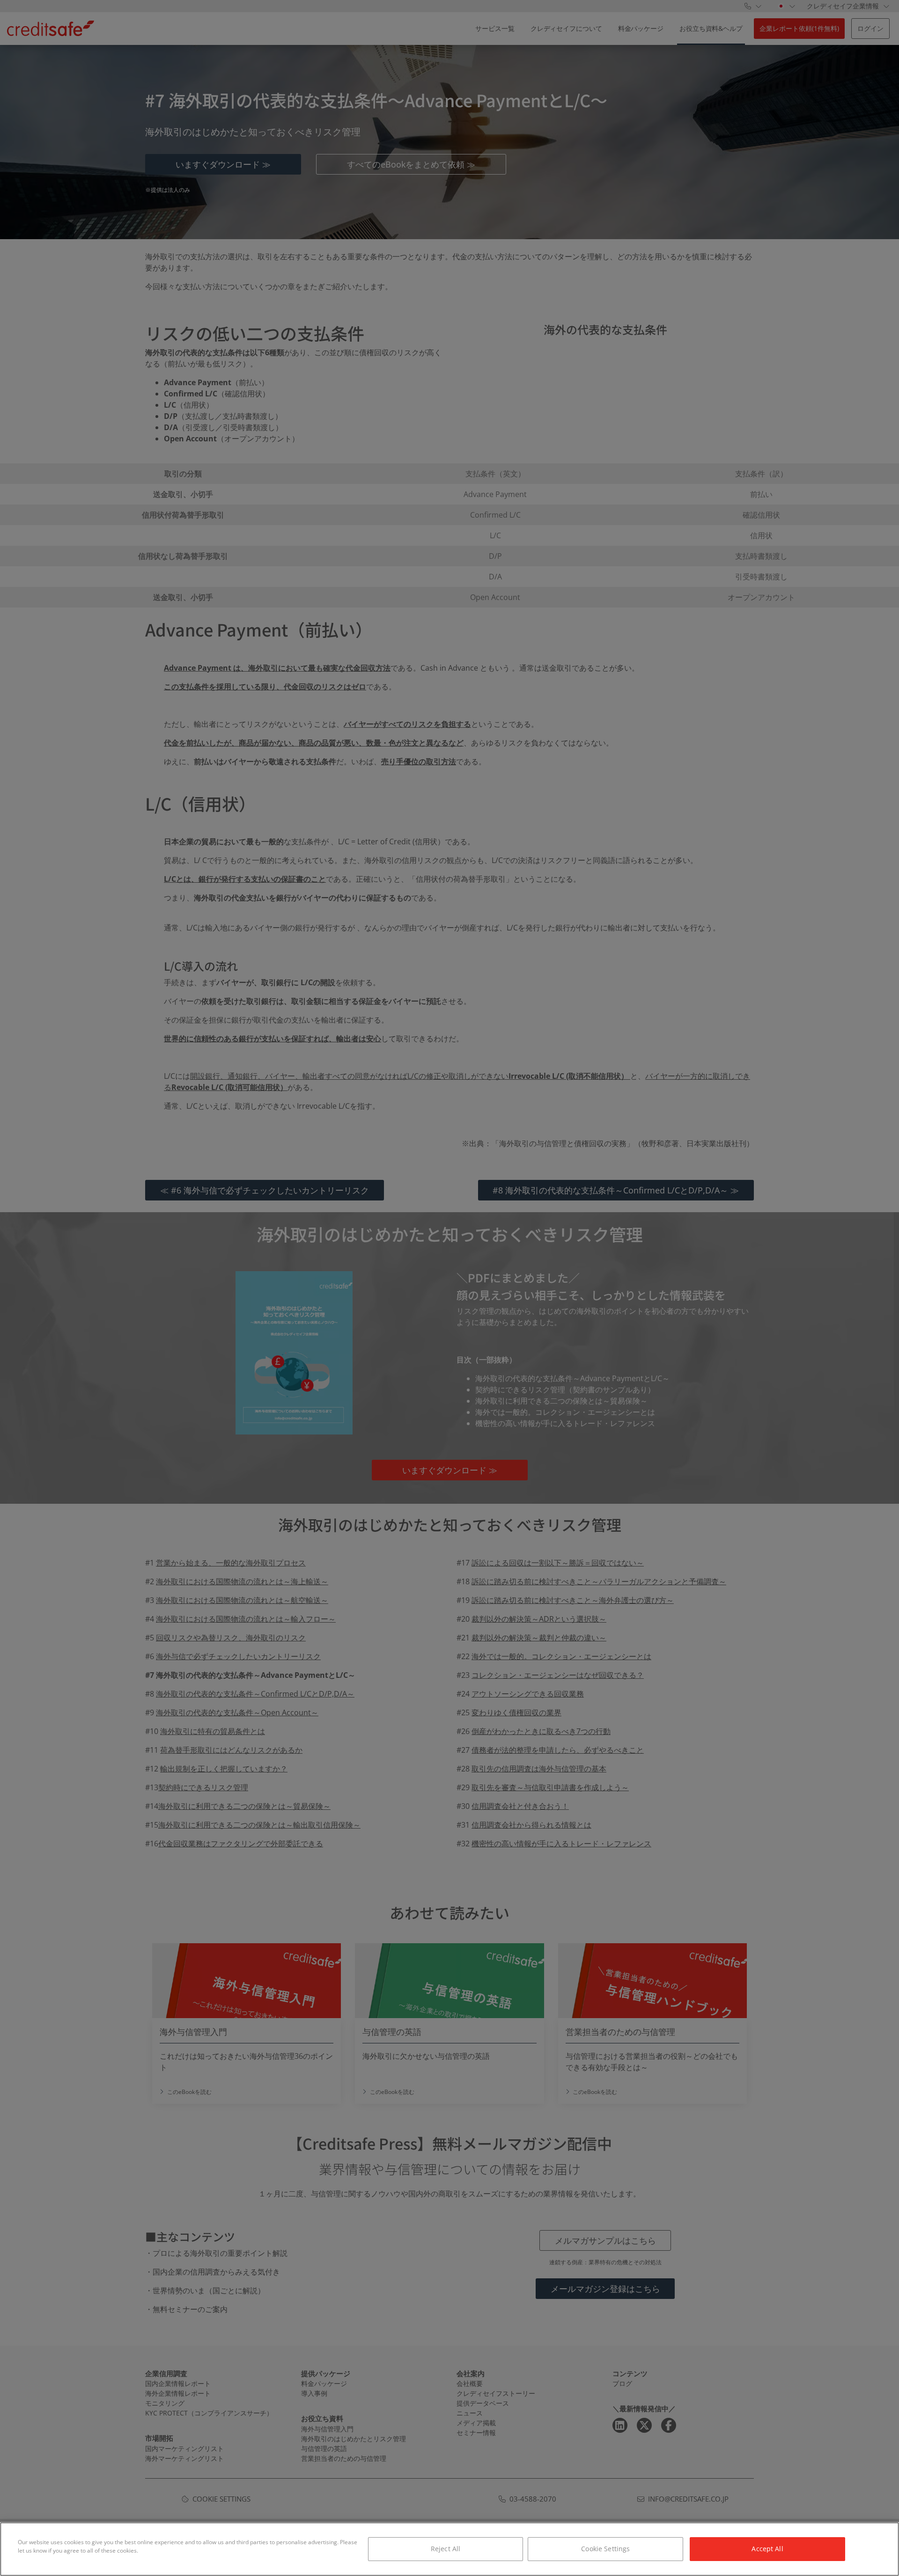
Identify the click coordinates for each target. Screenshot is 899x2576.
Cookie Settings (605, 2549)
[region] (449, 2549)
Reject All (446, 2549)
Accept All (767, 2549)
